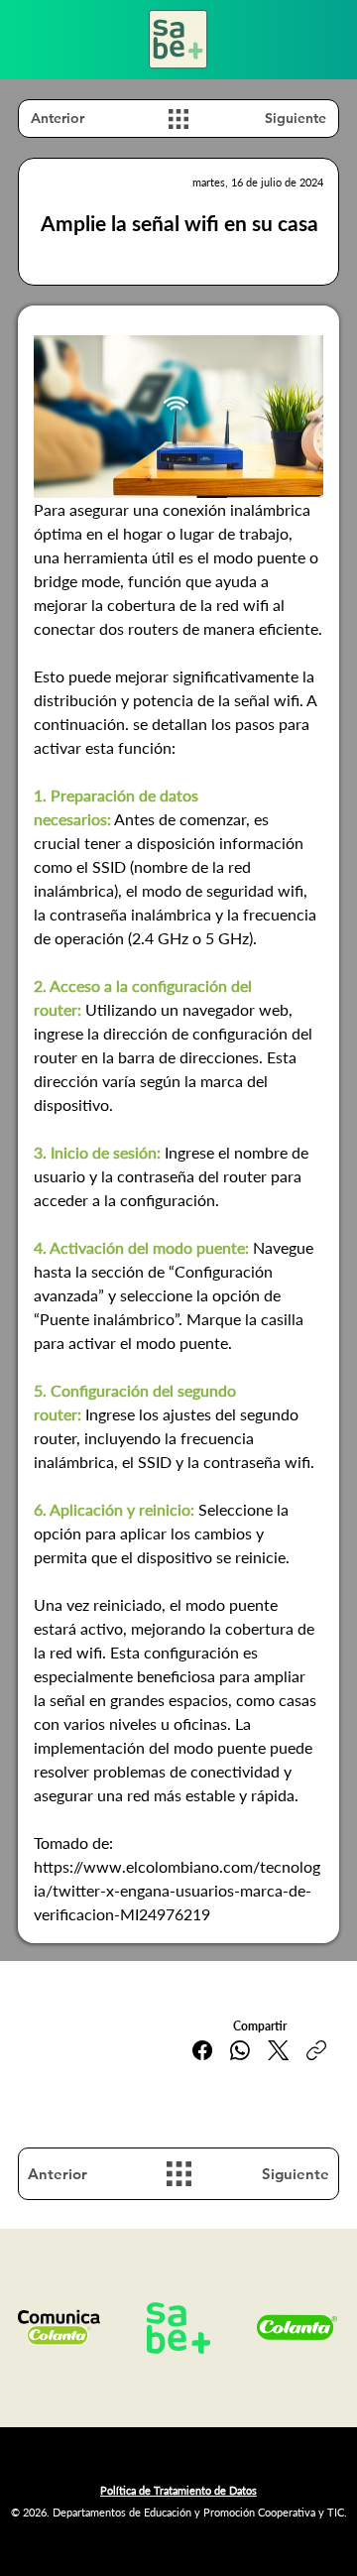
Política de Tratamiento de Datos (178, 2490)
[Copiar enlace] (316, 2050)
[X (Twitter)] (278, 2050)
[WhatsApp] (240, 2050)
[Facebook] (202, 2050)
